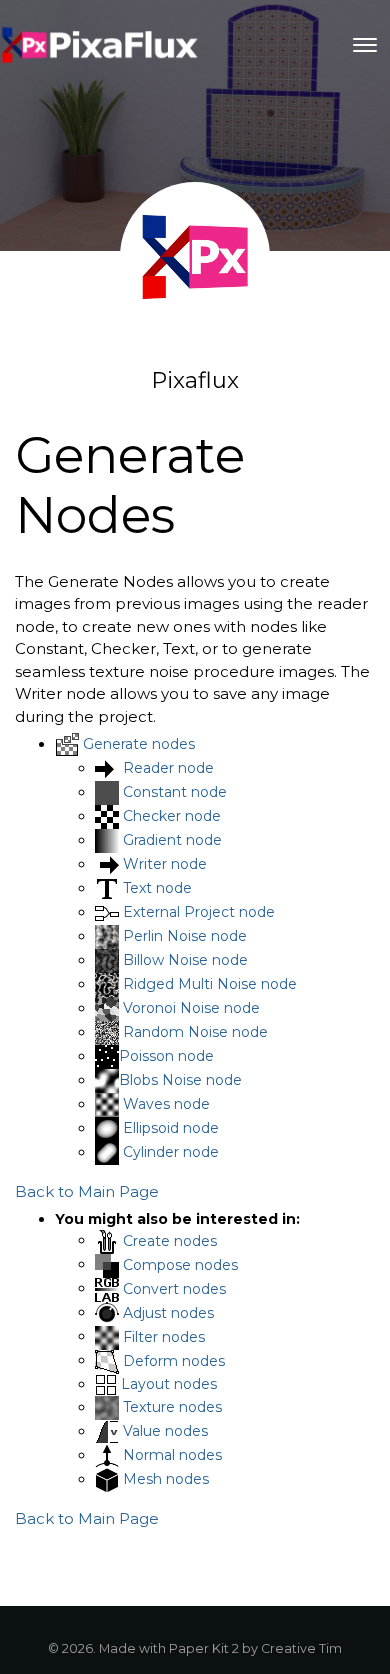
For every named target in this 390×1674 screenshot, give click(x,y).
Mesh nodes (166, 1479)
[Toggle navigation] (365, 45)
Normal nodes (172, 1455)
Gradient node (172, 840)
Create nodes (170, 1240)
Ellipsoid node (171, 1128)
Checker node (172, 816)
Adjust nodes (168, 1312)
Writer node (165, 864)
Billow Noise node (185, 960)
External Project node (199, 912)
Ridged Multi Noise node (210, 984)
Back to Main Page (87, 1191)
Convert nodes (174, 1288)
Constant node (175, 792)
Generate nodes (139, 744)
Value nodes (165, 1431)
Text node (157, 888)
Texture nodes (172, 1407)
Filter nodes (164, 1336)
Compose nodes (180, 1264)
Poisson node (166, 1056)
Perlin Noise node (185, 936)
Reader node (168, 768)
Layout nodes (169, 1384)
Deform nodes (174, 1360)
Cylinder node (171, 1152)
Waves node (166, 1104)
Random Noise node (195, 1032)
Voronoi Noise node (191, 1008)
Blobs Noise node (180, 1080)
